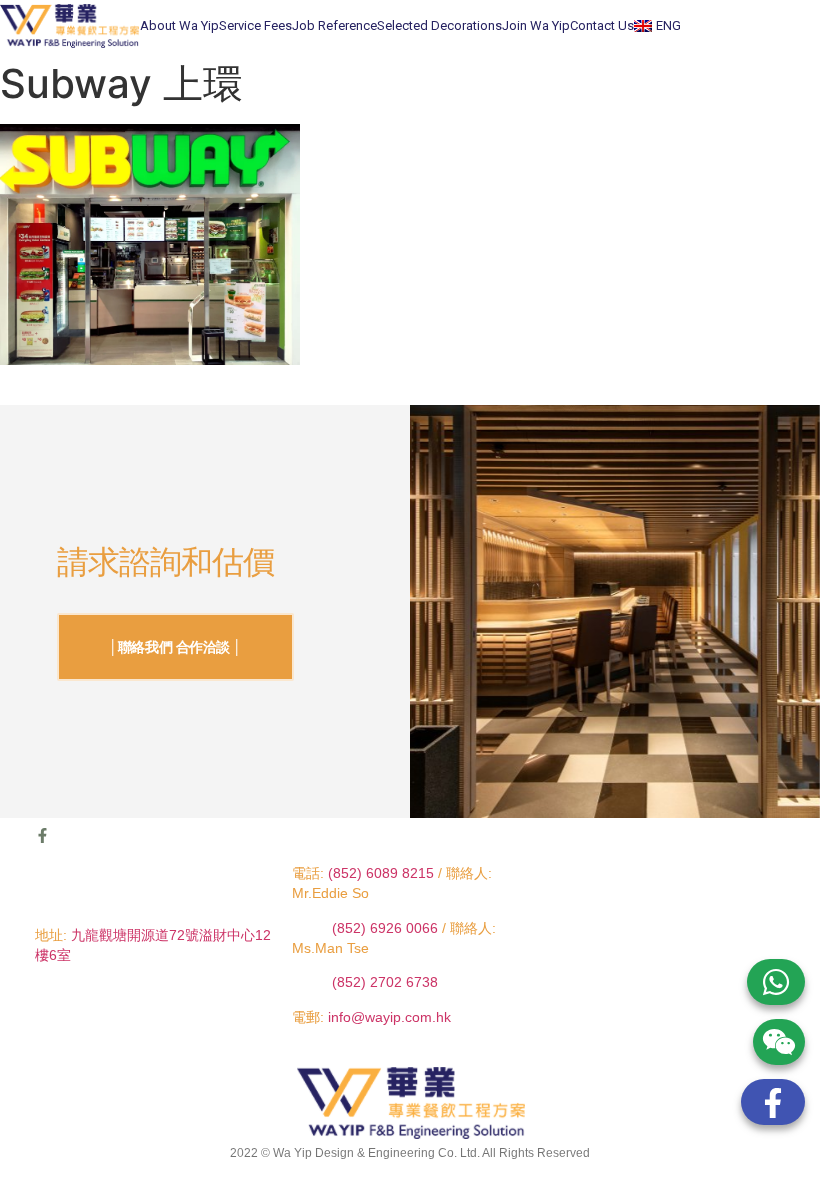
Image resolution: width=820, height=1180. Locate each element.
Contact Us (602, 25)
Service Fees (255, 25)
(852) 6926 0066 (387, 928)
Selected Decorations (439, 25)
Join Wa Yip (536, 25)
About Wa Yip (179, 25)
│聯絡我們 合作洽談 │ (175, 647)
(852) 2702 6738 (385, 982)
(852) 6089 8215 (381, 873)
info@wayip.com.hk (389, 1017)
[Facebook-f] (42, 835)
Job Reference (334, 25)
